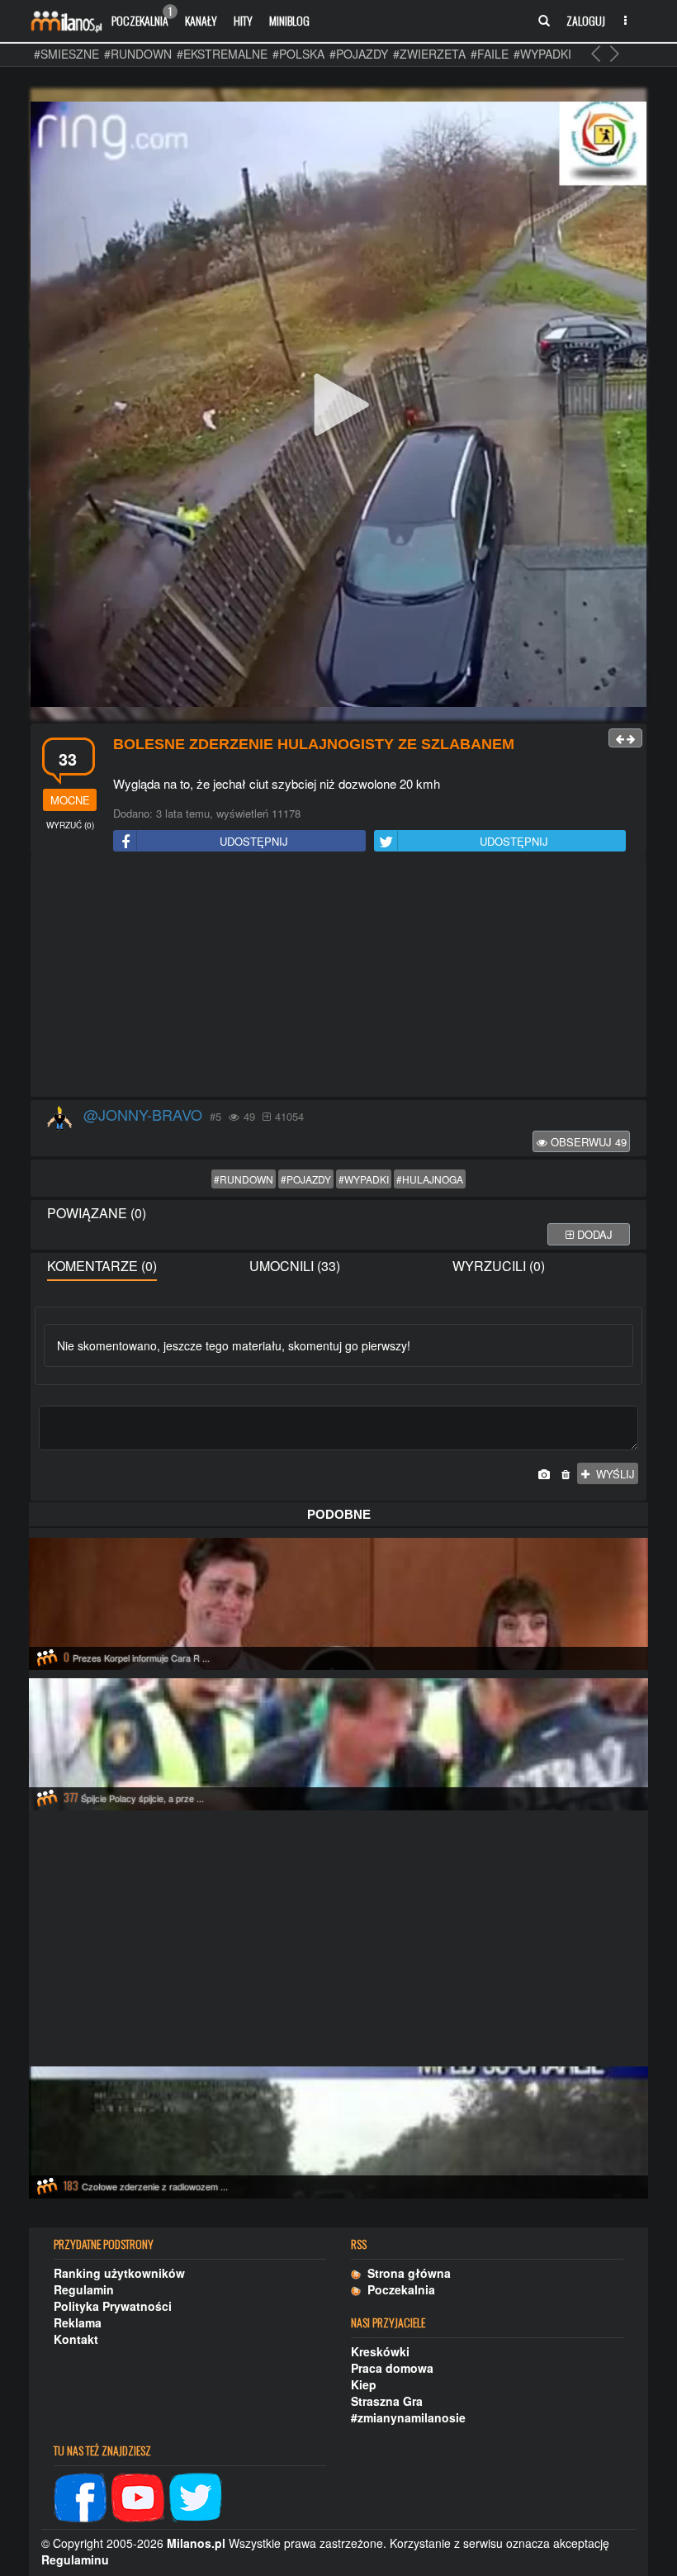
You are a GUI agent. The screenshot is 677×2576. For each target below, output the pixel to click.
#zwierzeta (429, 54)
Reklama (78, 2322)
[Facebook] (80, 2496)
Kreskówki (380, 2351)
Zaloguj (586, 20)
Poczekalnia (142, 17)
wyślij (612, 1474)
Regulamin (84, 2289)
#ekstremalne (222, 54)
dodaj (593, 1234)
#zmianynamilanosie (408, 2417)
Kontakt (76, 2339)
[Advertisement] (338, 977)
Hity (243, 20)
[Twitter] (196, 2496)
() (70, 825)
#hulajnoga (430, 1179)
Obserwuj (587, 1142)
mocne (70, 800)
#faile (490, 54)
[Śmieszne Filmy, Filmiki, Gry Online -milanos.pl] (66, 21)
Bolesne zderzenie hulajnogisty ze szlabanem (314, 744)
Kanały (201, 20)
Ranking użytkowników (119, 2273)
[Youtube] (138, 2496)
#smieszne (66, 54)
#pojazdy (359, 54)
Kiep (364, 2384)
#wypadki (542, 54)
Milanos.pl (196, 2543)
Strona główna (406, 2273)
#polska (298, 54)
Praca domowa (392, 2368)
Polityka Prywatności (113, 2306)
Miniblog (289, 20)
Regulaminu (75, 2559)
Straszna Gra (387, 2401)
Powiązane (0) (97, 1213)
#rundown (138, 54)
